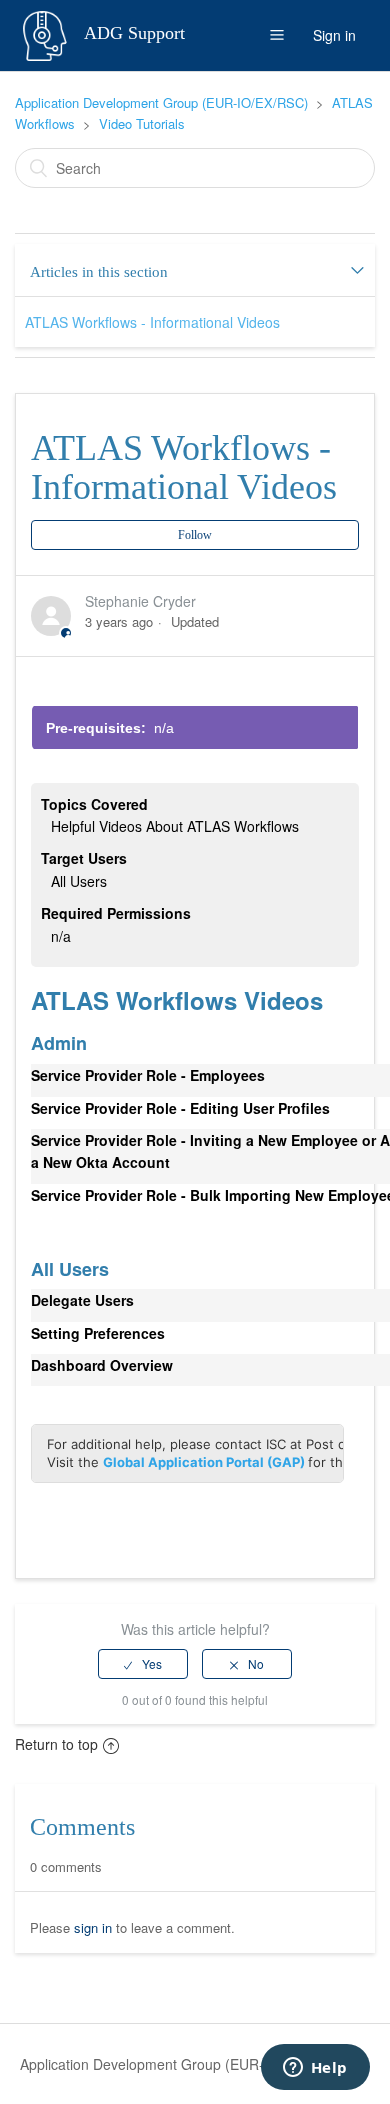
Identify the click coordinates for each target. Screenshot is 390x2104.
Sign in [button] (334, 35)
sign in (93, 1927)
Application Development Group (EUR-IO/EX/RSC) (161, 102)
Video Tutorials (142, 123)
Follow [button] (195, 535)
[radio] (143, 1664)
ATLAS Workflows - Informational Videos (152, 322)
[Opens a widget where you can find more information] (315, 2069)
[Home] (47, 33)
